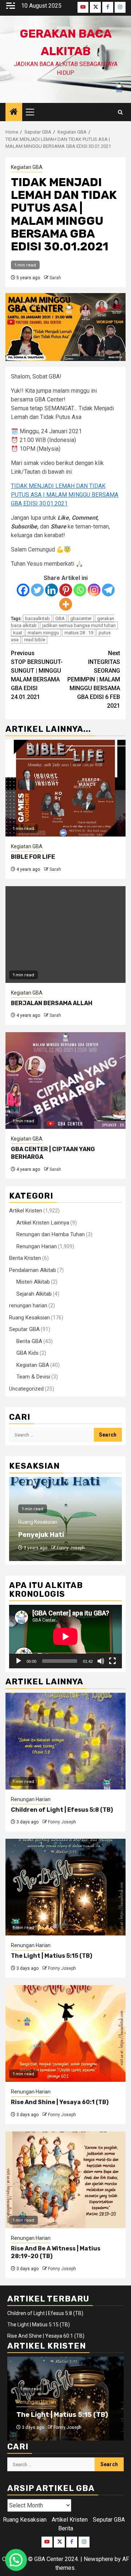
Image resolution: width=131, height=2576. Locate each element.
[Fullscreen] (112, 1661)
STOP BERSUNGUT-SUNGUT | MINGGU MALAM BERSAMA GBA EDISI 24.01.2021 (37, 675)
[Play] (19, 1661)
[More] (66, 604)
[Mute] (101, 1661)
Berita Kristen (25, 1258)
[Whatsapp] (80, 590)
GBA (60, 618)
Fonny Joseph (71, 1548)
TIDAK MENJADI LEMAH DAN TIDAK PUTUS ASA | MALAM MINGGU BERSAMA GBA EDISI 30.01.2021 (65, 495)
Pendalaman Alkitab (33, 1270)
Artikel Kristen (26, 1211)
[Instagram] (94, 590)
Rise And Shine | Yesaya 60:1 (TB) (60, 2102)
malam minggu (43, 633)
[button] (16, 2560)
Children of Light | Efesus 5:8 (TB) (62, 1810)
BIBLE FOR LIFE (33, 857)
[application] (65, 1637)
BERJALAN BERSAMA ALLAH (52, 1003)
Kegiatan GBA (27, 167)
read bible (35, 640)
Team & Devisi (33, 1377)
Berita (66, 2528)
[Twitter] (37, 590)
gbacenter (81, 618)
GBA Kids (27, 1353)
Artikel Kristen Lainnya (43, 1223)
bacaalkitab (37, 618)
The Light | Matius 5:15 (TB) (51, 1956)
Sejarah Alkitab (34, 1294)
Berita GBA (29, 1341)
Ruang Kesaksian (29, 1318)
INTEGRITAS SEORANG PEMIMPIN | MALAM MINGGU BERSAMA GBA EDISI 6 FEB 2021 (94, 679)
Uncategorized (26, 1389)
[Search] (120, 112)
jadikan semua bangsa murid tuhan (79, 625)
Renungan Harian (37, 1246)
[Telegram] (108, 590)
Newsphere (98, 2559)
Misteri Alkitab (33, 1282)
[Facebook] (23, 590)
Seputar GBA (24, 1329)
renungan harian (28, 1306)
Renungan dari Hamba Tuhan (51, 1234)
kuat (18, 633)
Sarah (55, 278)
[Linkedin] (51, 590)
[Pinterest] (66, 590)
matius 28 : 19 (79, 633)
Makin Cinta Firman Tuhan (61, 1535)
